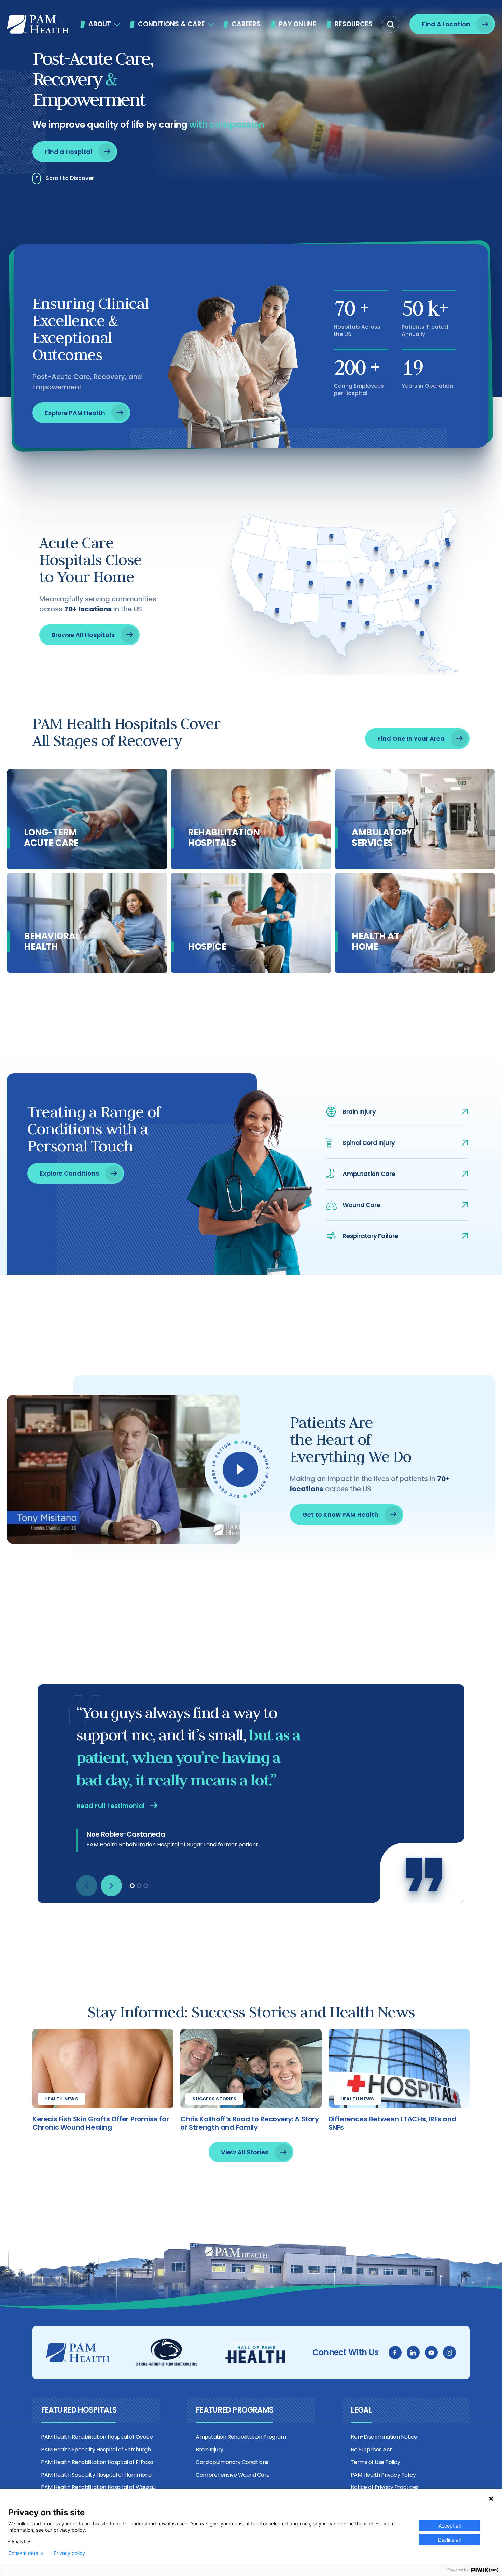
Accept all (450, 2526)
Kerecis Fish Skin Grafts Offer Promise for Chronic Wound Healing (101, 2123)
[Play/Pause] (240, 1469)
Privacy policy (69, 2553)
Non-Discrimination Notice (384, 2437)
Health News (61, 2099)
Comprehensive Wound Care (233, 2475)
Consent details (25, 2553)
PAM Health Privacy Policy (383, 2475)
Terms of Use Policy (375, 2462)
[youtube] (431, 2352)
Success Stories (214, 2099)
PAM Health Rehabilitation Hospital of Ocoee (97, 2437)
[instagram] (449, 2352)
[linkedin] (413, 2352)
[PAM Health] (38, 24)
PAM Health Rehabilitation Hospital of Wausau (98, 2487)
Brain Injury (209, 2450)
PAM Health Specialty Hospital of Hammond (96, 2475)
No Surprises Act (371, 2450)
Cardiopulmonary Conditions (232, 2462)
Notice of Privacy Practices (385, 2487)
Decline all (449, 2540)
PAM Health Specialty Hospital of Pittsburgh (96, 2450)
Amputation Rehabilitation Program (241, 2437)
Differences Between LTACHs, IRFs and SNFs (393, 2123)
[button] (391, 24)
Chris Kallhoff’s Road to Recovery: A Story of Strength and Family (249, 2123)
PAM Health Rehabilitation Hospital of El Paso (97, 2462)
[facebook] (395, 2352)
